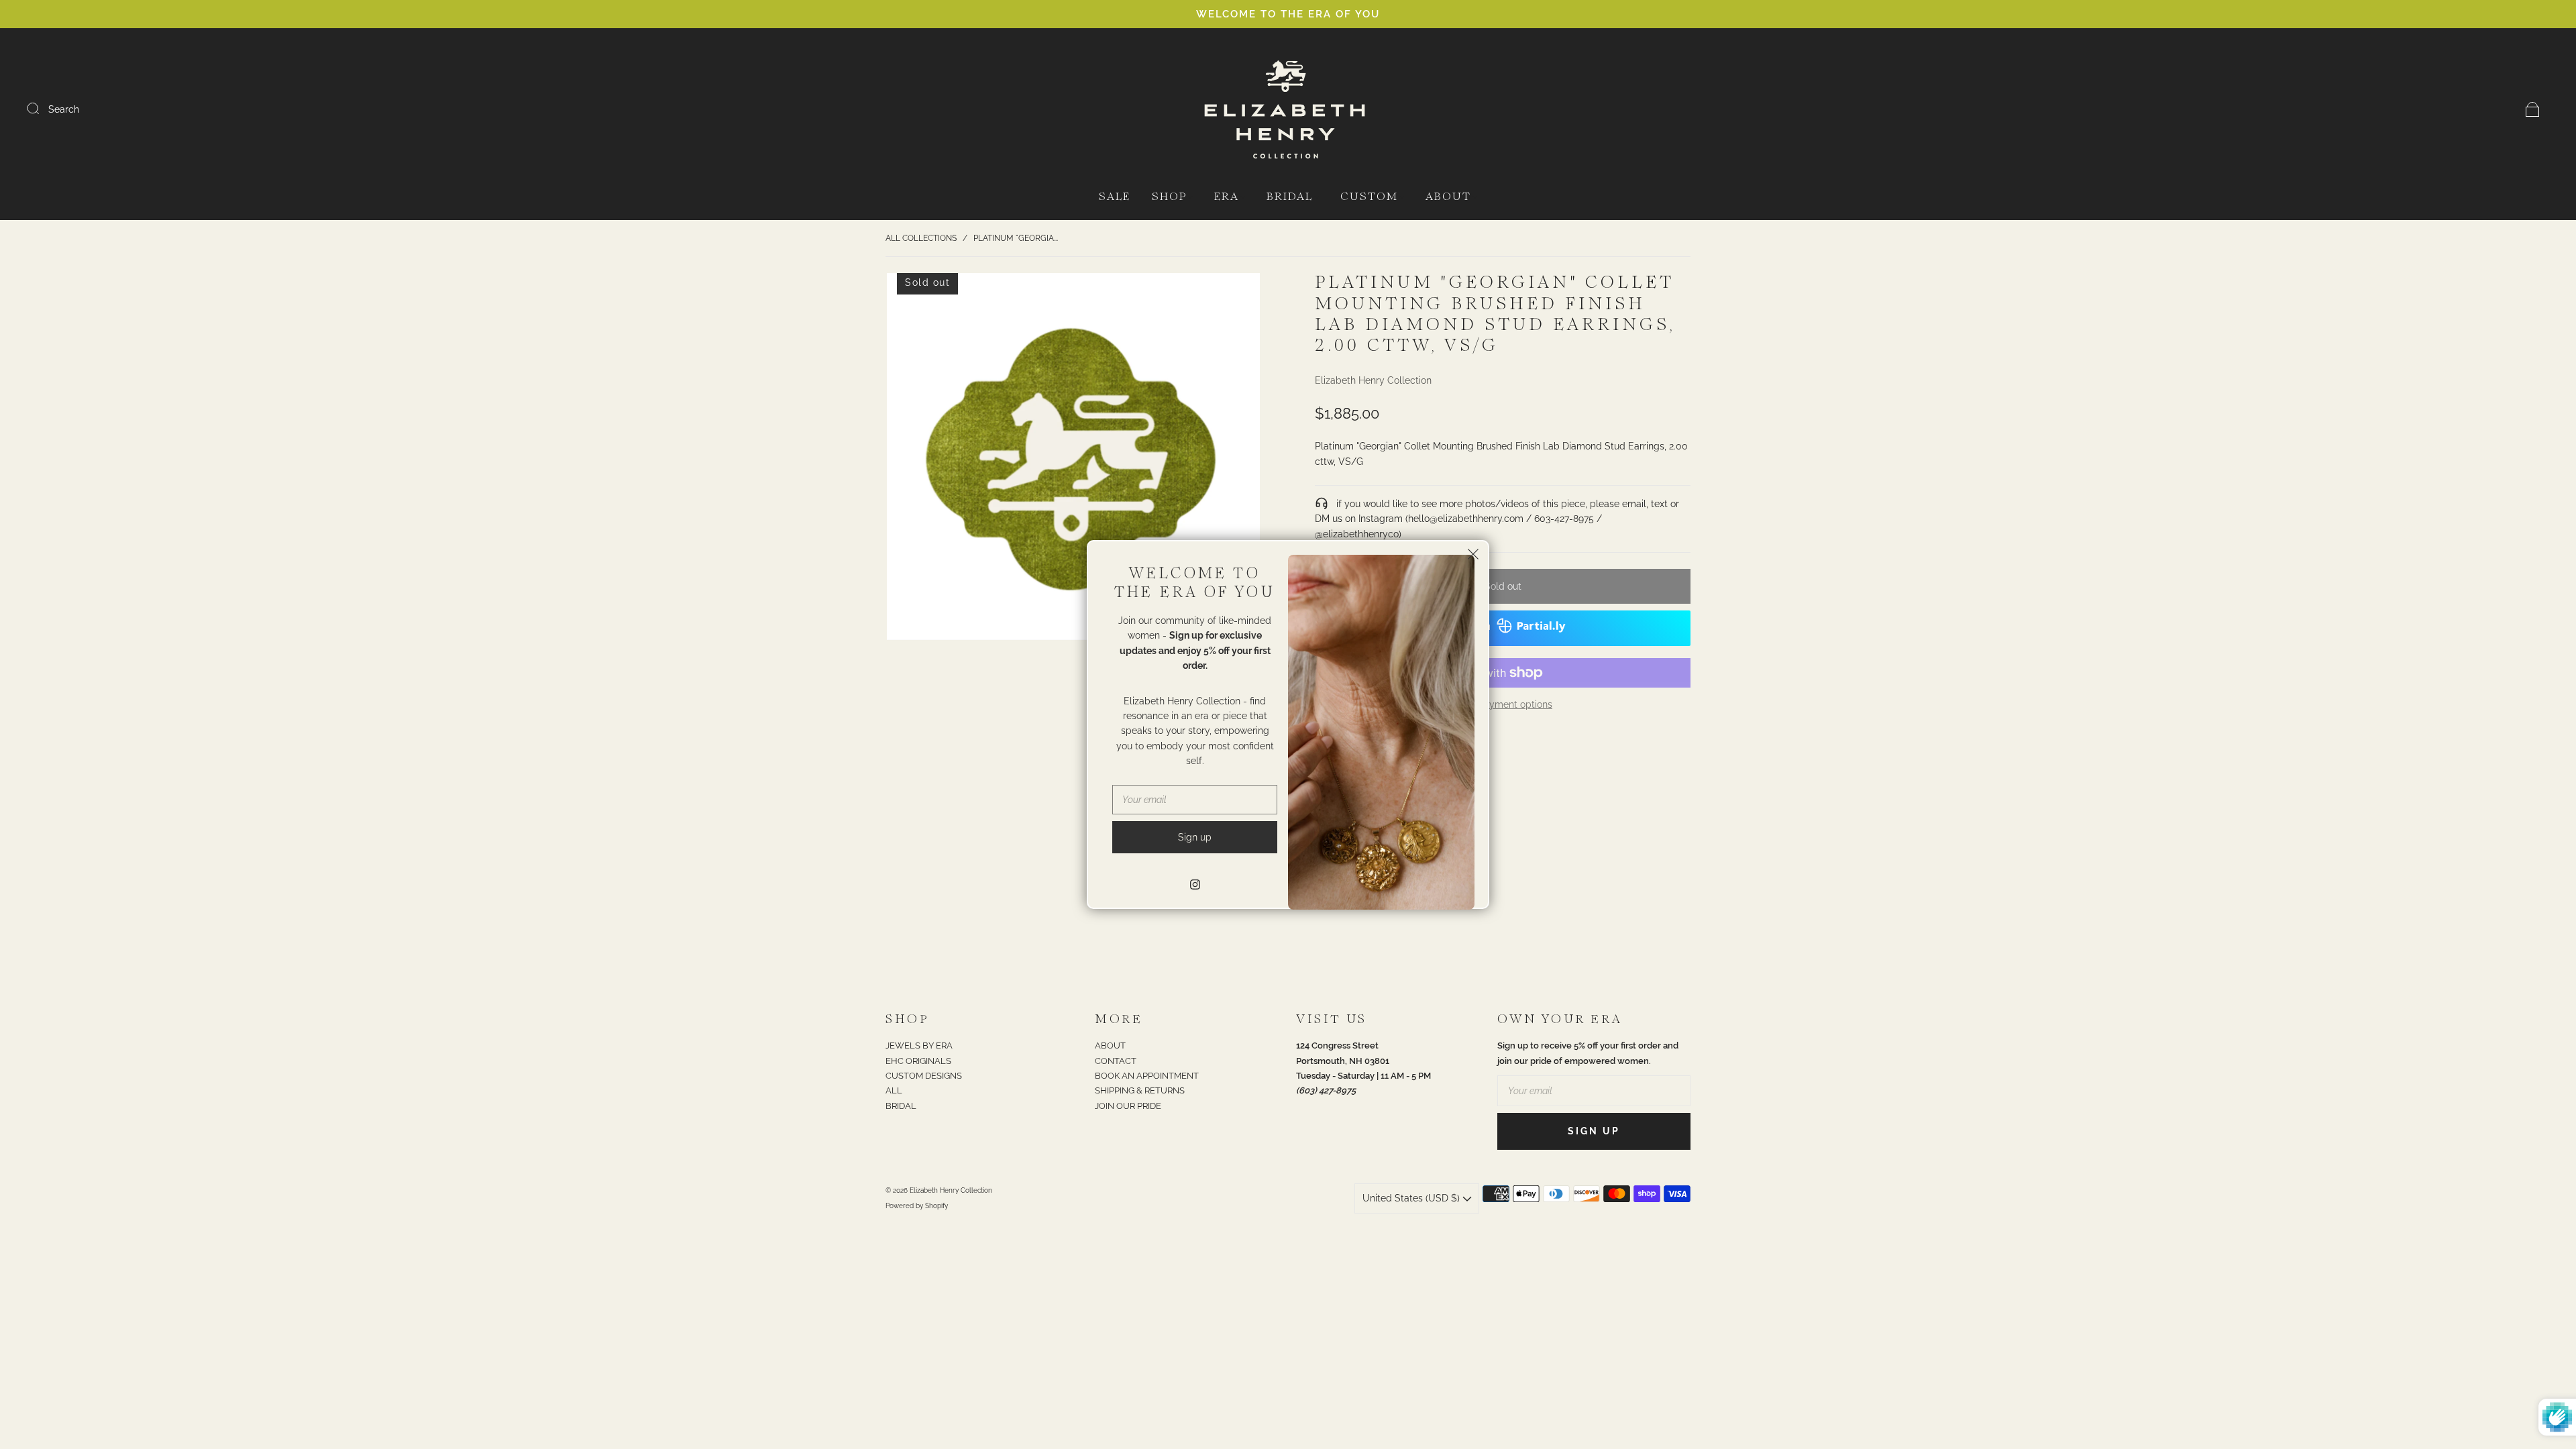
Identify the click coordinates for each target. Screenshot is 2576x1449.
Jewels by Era (919, 1045)
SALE (1115, 197)
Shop (1169, 197)
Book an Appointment (1147, 1076)
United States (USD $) (1412, 1198)
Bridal (1290, 197)
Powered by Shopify (917, 1206)
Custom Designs (924, 1076)
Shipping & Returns (1140, 1090)
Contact (1116, 1061)
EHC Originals (918, 1061)
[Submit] (42, 109)
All (894, 1090)
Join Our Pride (1128, 1106)
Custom (1369, 197)
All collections (921, 238)
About (1448, 197)
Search (64, 109)
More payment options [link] (1503, 704)
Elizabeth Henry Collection (1373, 380)
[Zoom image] (1073, 459)
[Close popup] (1473, 556)
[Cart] (2533, 109)
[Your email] (1594, 1091)
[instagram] (1195, 884)
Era (1227, 197)
